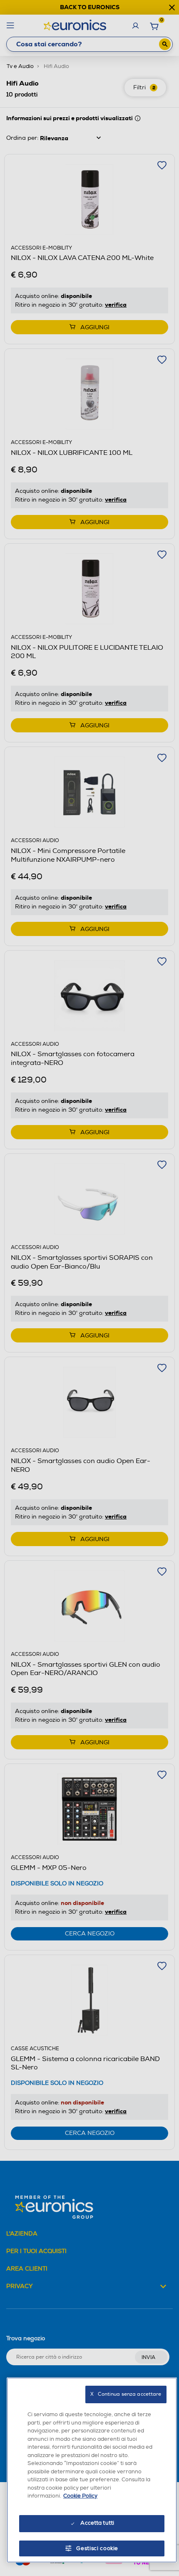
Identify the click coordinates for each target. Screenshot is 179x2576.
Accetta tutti (97, 2523)
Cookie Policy (80, 2496)
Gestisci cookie (97, 2548)
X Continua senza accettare (126, 2394)
